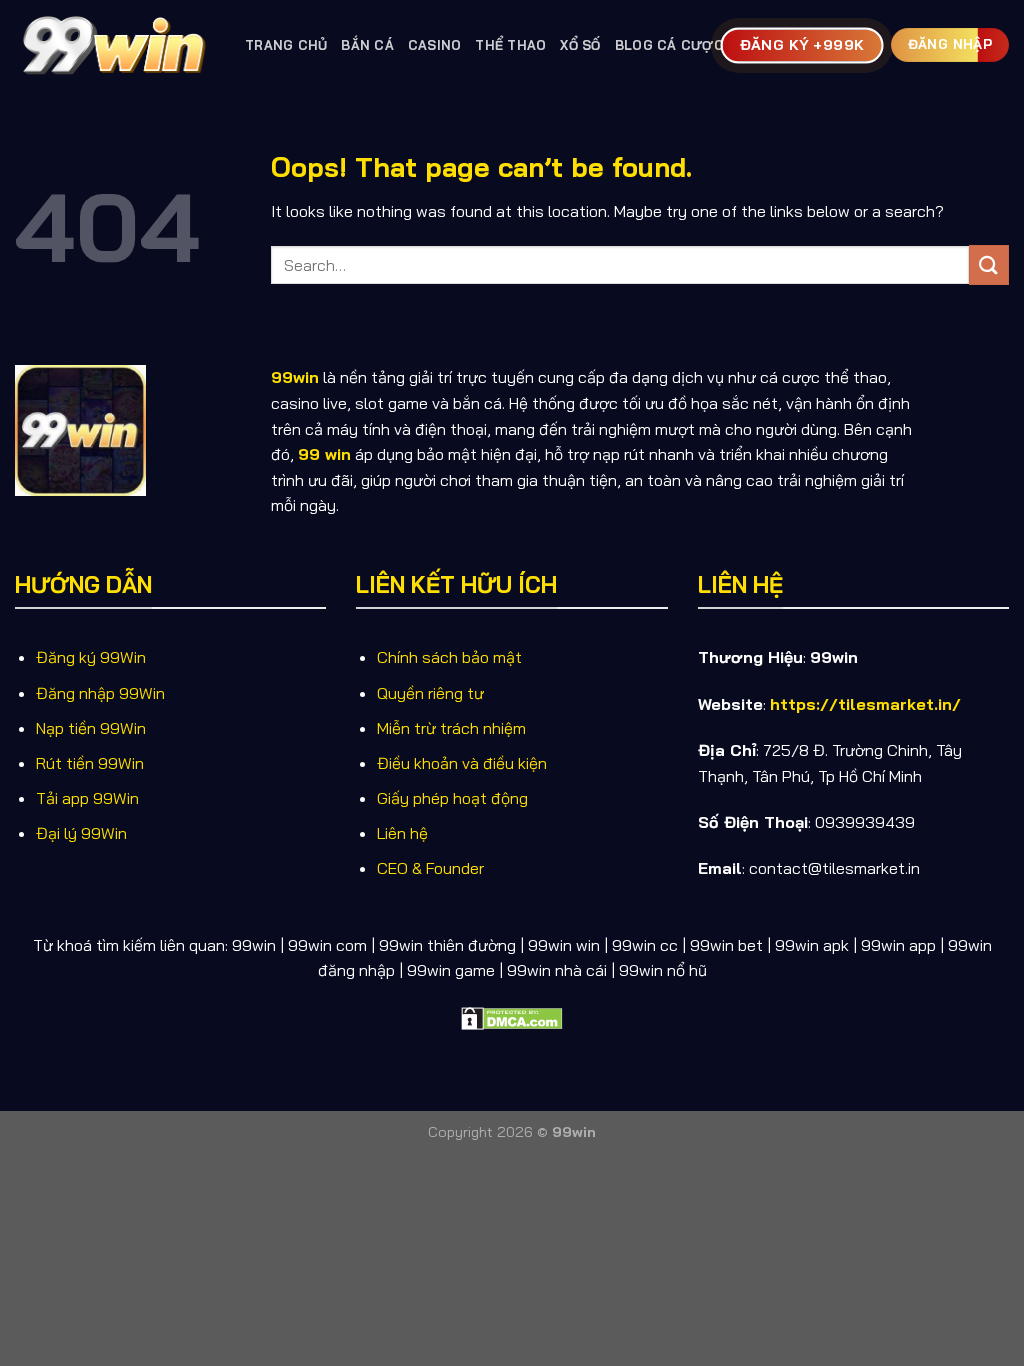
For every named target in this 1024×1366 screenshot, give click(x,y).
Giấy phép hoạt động (452, 798)
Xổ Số (580, 45)
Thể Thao (510, 45)
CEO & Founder (430, 868)
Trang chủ (286, 45)
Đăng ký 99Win (91, 657)
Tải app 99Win (87, 798)
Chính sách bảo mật (449, 657)
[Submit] (989, 264)
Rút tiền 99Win (90, 763)
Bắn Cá (367, 45)
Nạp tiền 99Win (91, 728)
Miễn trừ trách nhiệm (451, 728)
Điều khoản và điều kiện (462, 763)
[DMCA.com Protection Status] (512, 1017)
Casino (435, 45)
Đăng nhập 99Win (100, 693)
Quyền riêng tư (430, 693)
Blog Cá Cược (669, 45)
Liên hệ (402, 833)
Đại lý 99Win (81, 833)
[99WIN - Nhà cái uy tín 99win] (115, 44)
